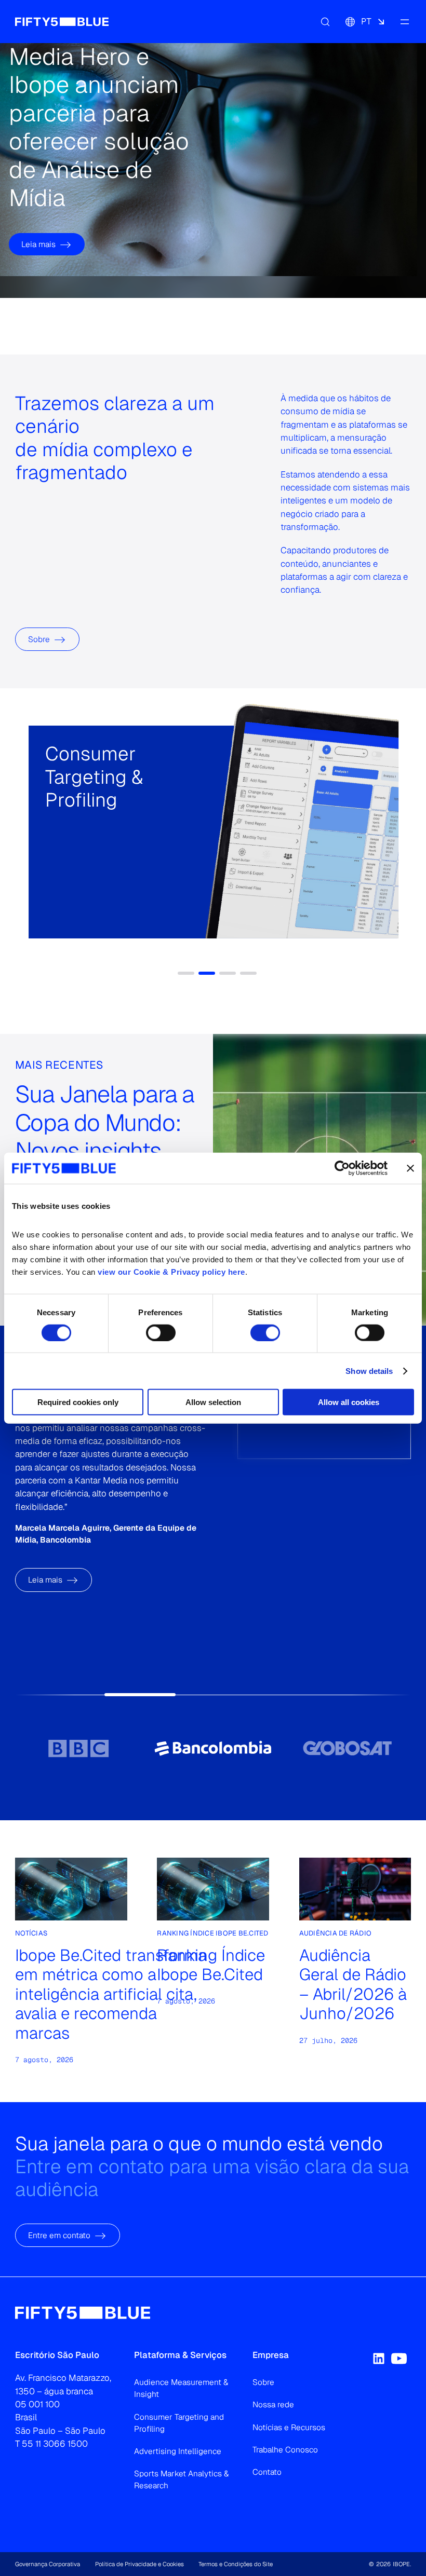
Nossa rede (273, 2404)
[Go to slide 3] (347, 1748)
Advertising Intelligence (178, 2451)
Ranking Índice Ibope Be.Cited (211, 1965)
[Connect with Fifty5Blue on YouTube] (399, 2359)
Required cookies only (78, 1402)
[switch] (161, 1332)
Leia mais (38, 244)
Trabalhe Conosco (285, 2450)
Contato (267, 2472)
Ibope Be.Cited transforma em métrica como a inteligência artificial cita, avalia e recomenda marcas (111, 1994)
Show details (369, 1371)
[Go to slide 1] (79, 1748)
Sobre (39, 639)
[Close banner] (410, 1168)
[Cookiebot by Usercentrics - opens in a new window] (342, 1168)
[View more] (58, 861)
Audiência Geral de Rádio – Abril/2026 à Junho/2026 (352, 1984)
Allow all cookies (349, 1402)
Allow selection (213, 1402)
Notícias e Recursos (289, 2427)
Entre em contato (59, 2235)
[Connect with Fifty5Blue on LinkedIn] (379, 2359)
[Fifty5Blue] (62, 21)
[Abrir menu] (405, 21)
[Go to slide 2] (213, 1748)
